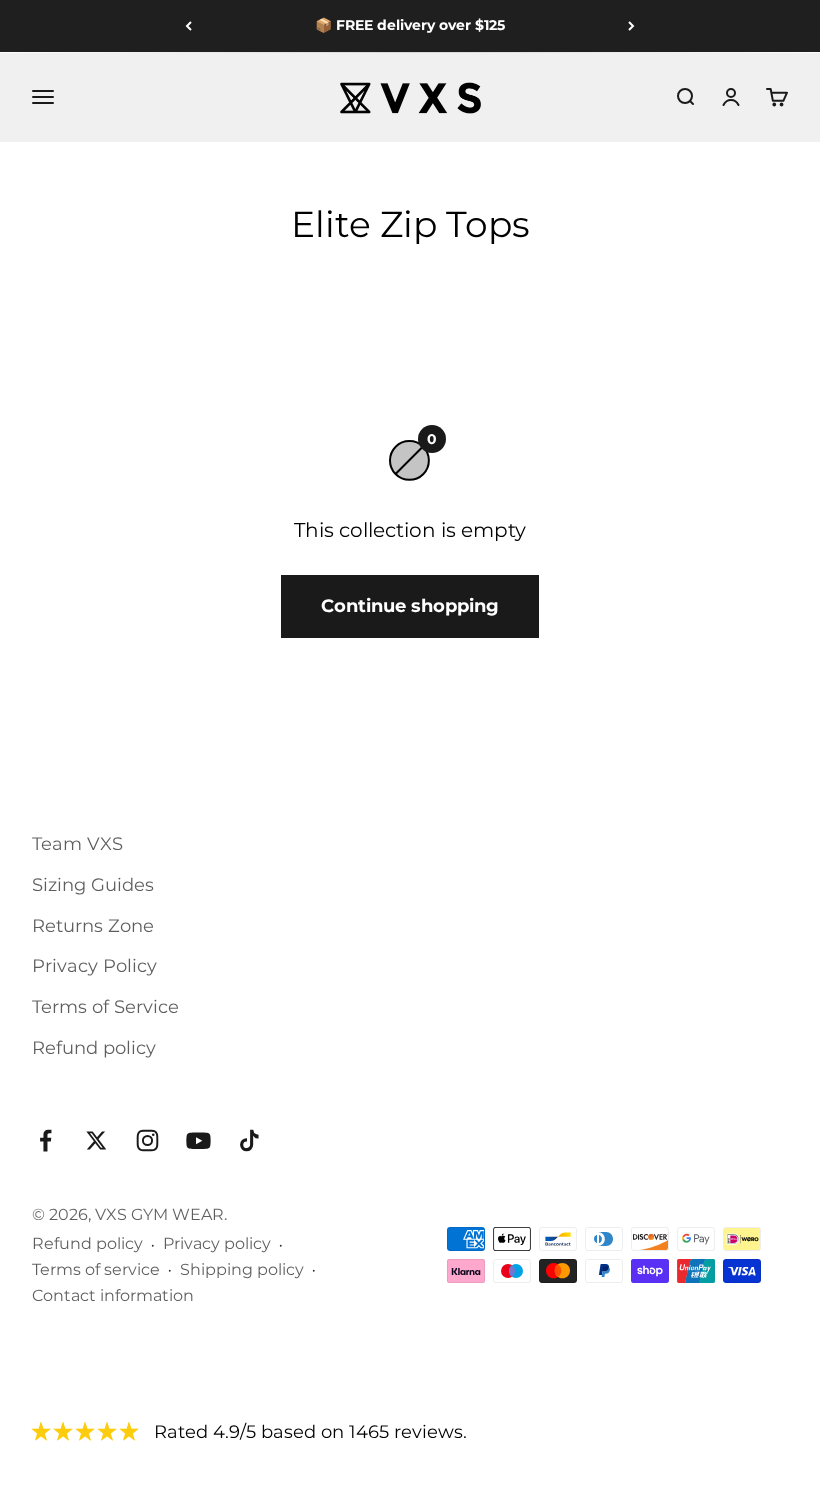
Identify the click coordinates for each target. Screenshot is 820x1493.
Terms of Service (105, 1007)
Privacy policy (217, 1243)
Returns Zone (93, 926)
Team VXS (77, 844)
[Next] (631, 26)
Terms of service (96, 1269)
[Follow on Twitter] (96, 1140)
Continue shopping (410, 606)
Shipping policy (242, 1269)
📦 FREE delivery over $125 (410, 25)
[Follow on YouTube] (198, 1140)
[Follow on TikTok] (249, 1140)
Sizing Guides (93, 885)
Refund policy (94, 1048)
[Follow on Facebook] (45, 1140)
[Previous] (188, 26)
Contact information (113, 1295)
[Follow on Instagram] (147, 1140)
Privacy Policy (94, 966)
